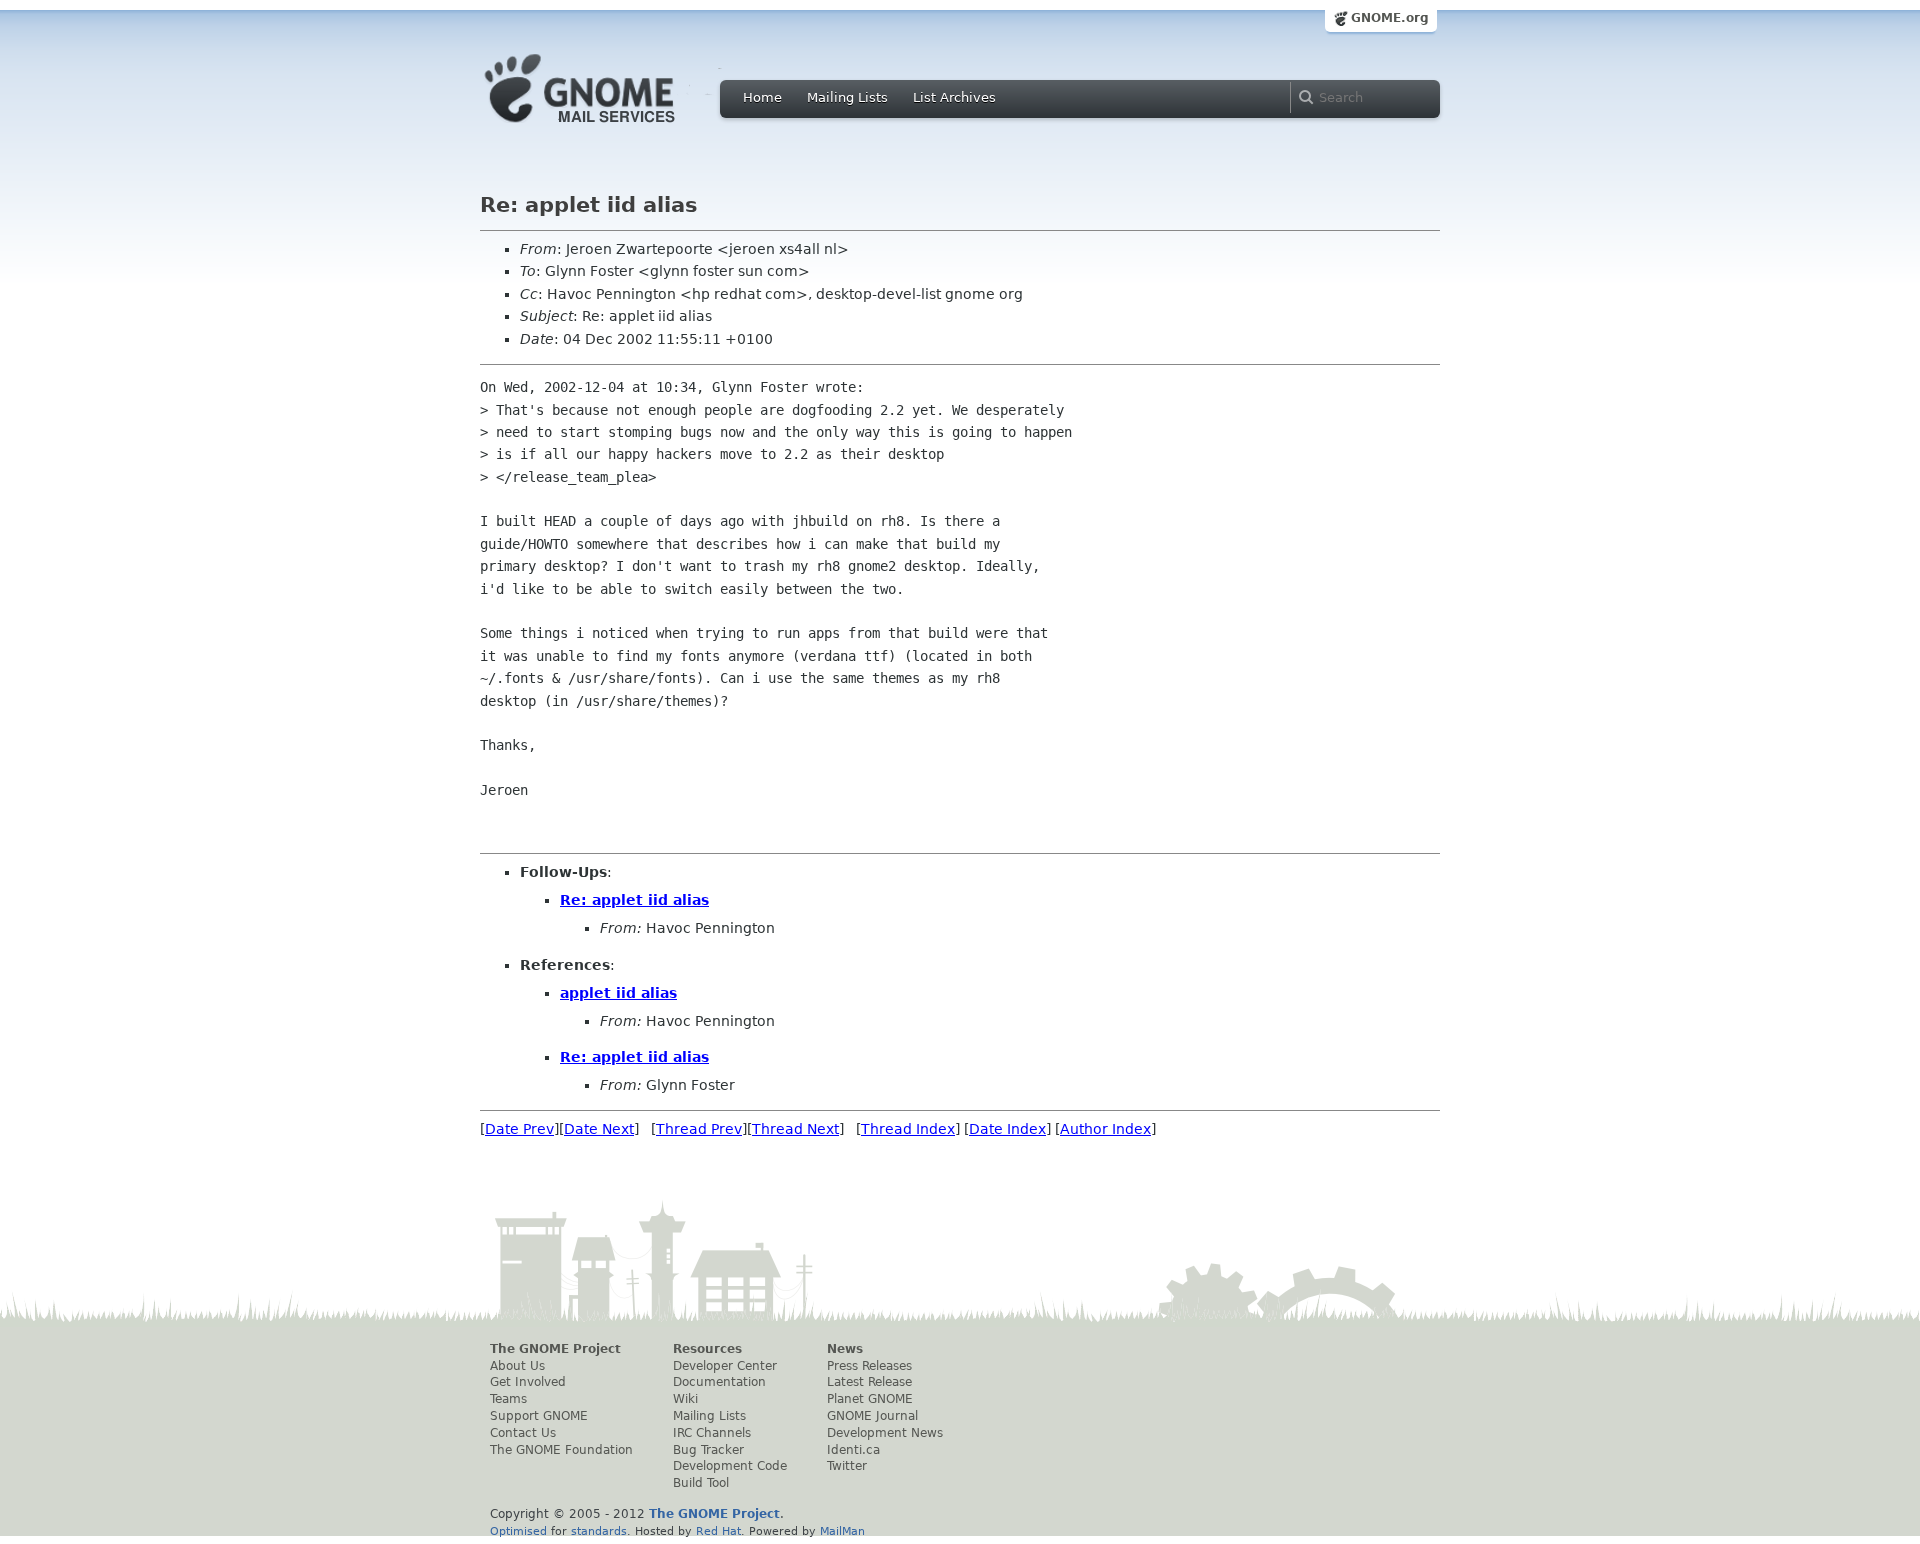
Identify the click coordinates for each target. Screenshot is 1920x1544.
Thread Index (908, 1129)
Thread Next (795, 1129)
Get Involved (528, 1382)
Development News (885, 1433)
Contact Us (523, 1433)
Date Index (1007, 1129)
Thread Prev (699, 1129)
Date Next (599, 1129)
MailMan (842, 1531)
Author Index (1105, 1129)
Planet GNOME (870, 1399)
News (845, 1349)
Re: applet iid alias (634, 900)
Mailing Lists (847, 97)
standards (599, 1531)
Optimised (518, 1531)
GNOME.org (1390, 18)
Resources (707, 1349)
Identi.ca (853, 1450)
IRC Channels (712, 1433)
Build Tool (701, 1483)
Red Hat (718, 1531)
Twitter (847, 1466)
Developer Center (725, 1366)
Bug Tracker (708, 1450)
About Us (517, 1366)
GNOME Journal (872, 1416)
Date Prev (519, 1129)
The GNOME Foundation (561, 1450)
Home (762, 97)
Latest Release (869, 1382)
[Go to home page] (610, 128)
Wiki (685, 1399)
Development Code (730, 1466)
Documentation (719, 1382)
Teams (508, 1399)
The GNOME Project (555, 1349)
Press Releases (869, 1366)
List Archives (954, 97)
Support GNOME (539, 1416)
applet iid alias (618, 993)
